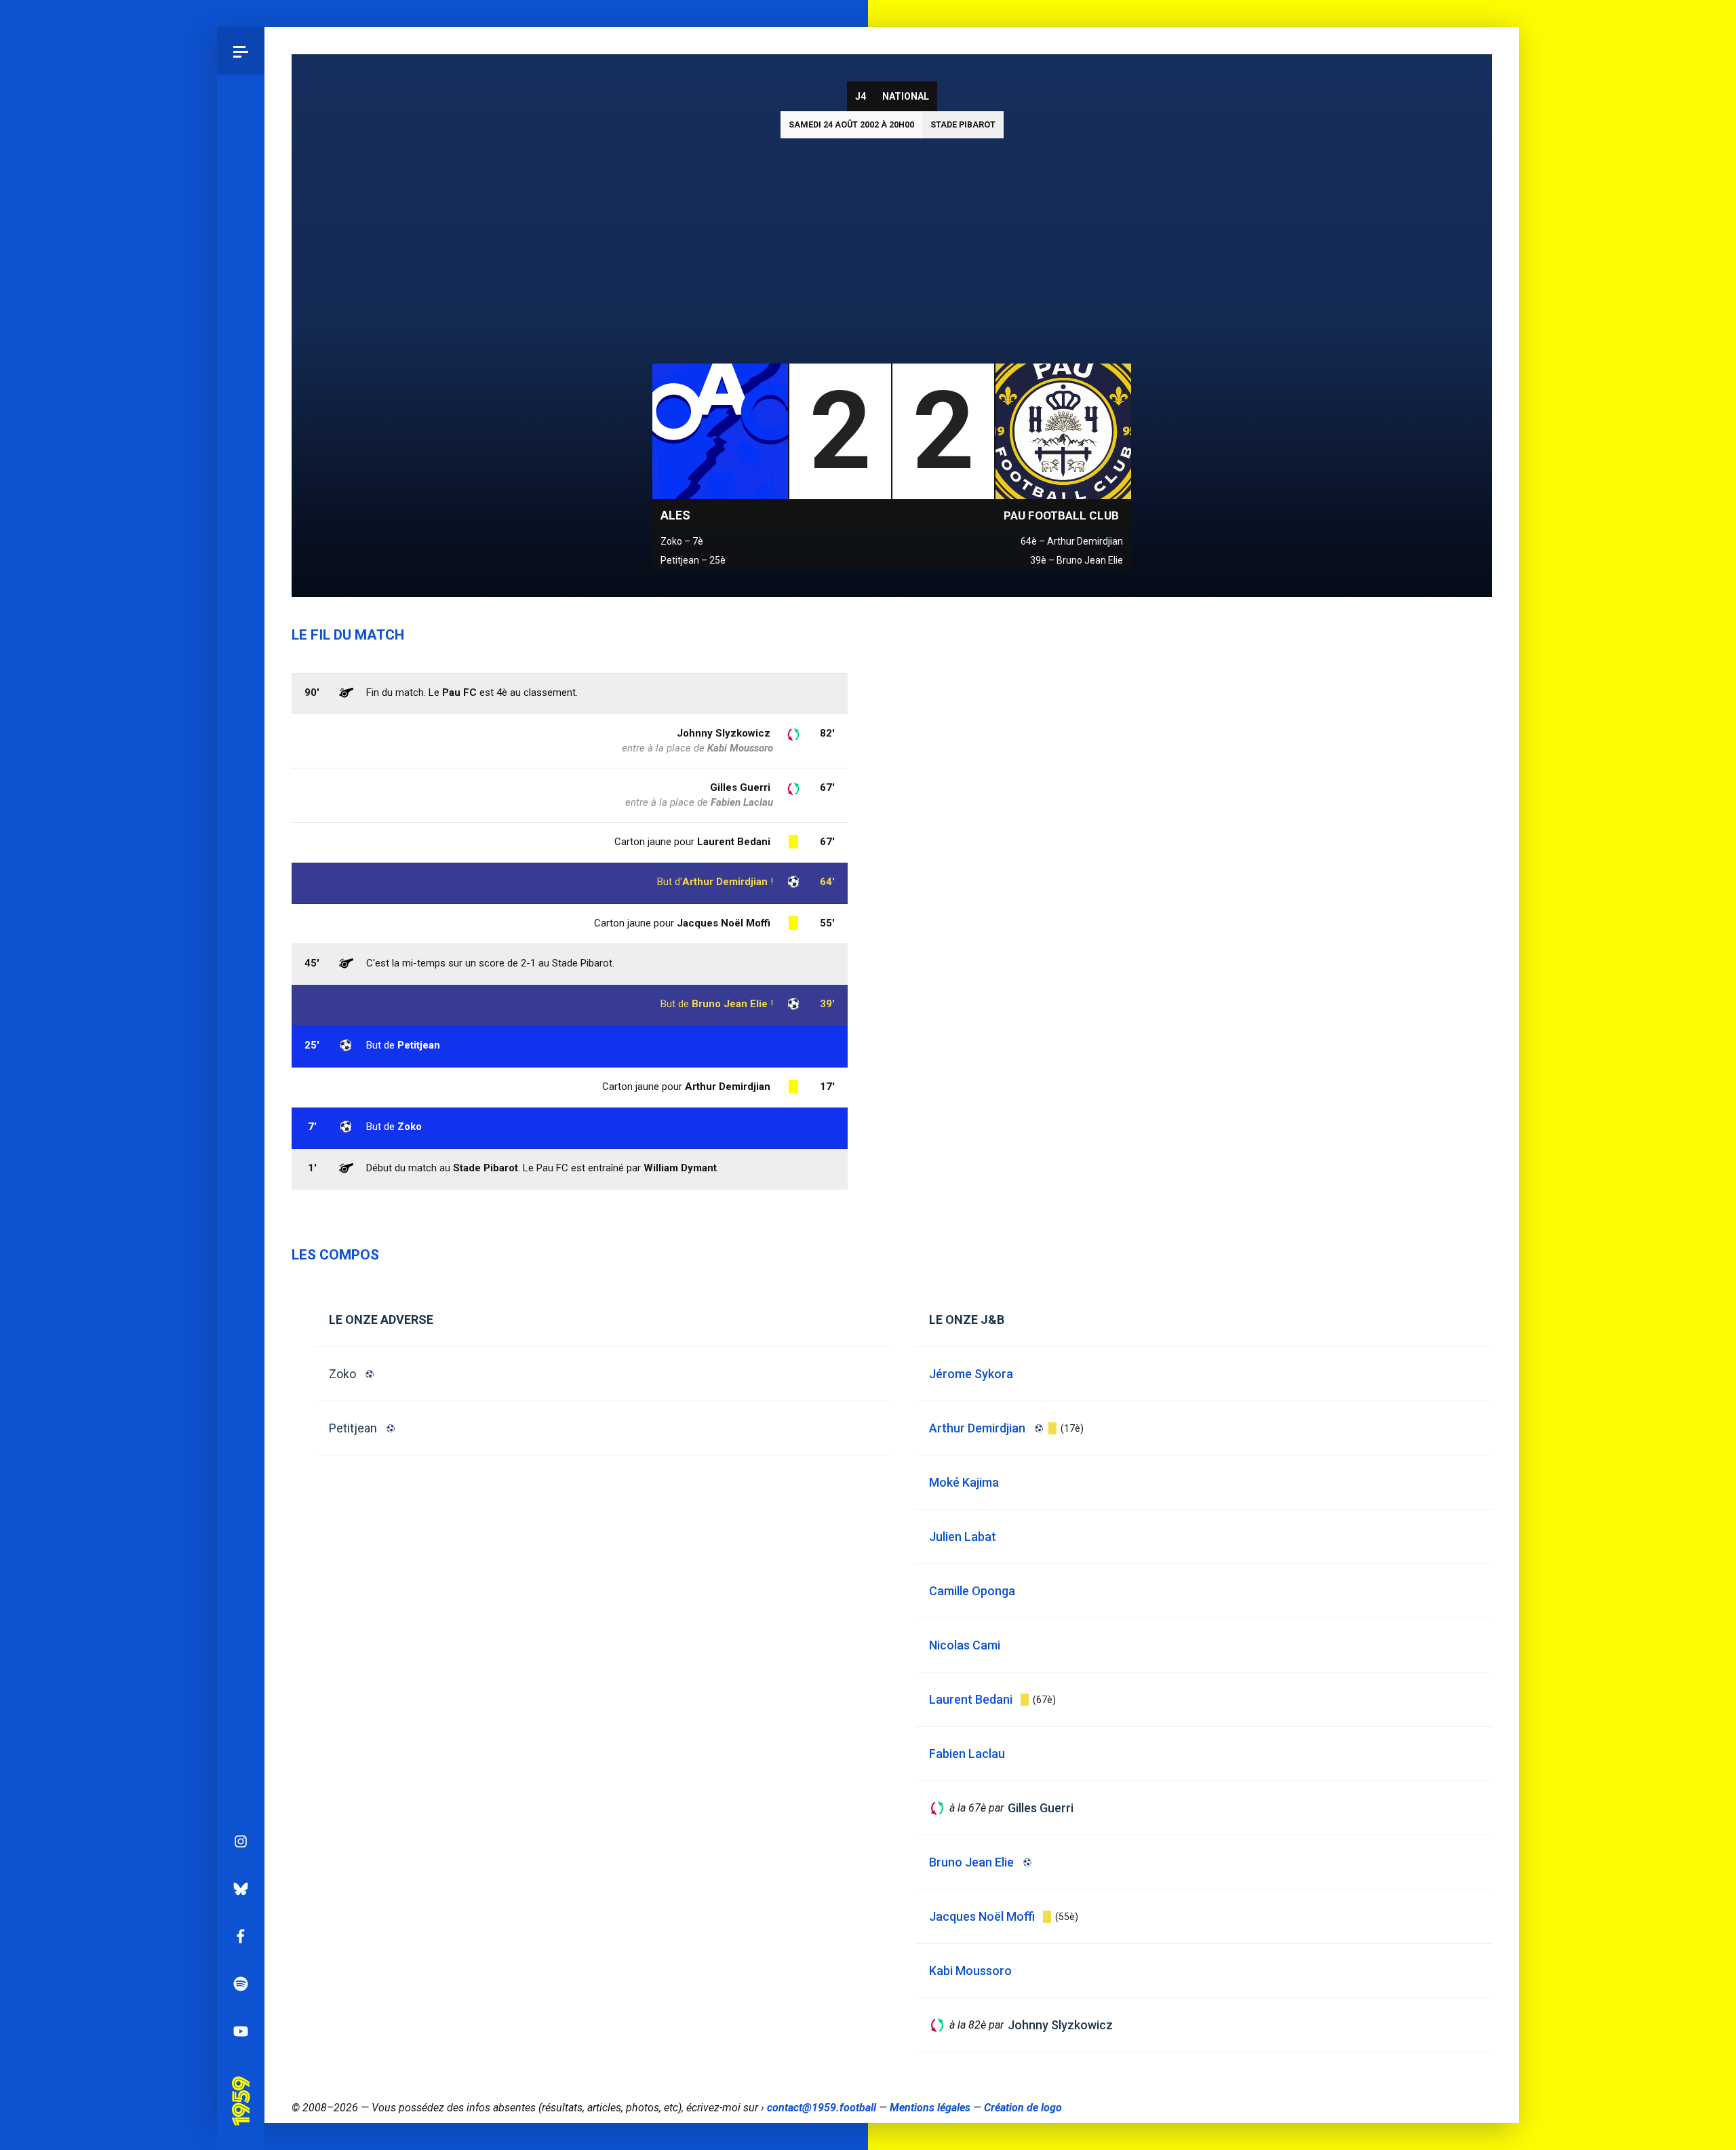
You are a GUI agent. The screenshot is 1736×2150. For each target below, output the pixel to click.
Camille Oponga (972, 1591)
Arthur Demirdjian (725, 882)
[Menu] (241, 51)
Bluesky (241, 1889)
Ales (675, 515)
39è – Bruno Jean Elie (1077, 560)
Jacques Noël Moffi (724, 923)
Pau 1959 (240, 2081)
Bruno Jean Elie (730, 1004)
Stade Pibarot (963, 124)
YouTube (241, 2031)
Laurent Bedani (734, 842)
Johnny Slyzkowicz (724, 733)
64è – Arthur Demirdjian (1072, 541)
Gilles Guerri (740, 787)
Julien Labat (963, 1537)
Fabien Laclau (742, 802)
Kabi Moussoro (740, 748)
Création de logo (1023, 2108)
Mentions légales (930, 2108)
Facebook (241, 1936)
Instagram (241, 1841)
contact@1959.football (822, 2108)
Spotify (241, 1984)
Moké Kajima (964, 1482)
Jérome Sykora (971, 1374)
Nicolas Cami (965, 1645)
